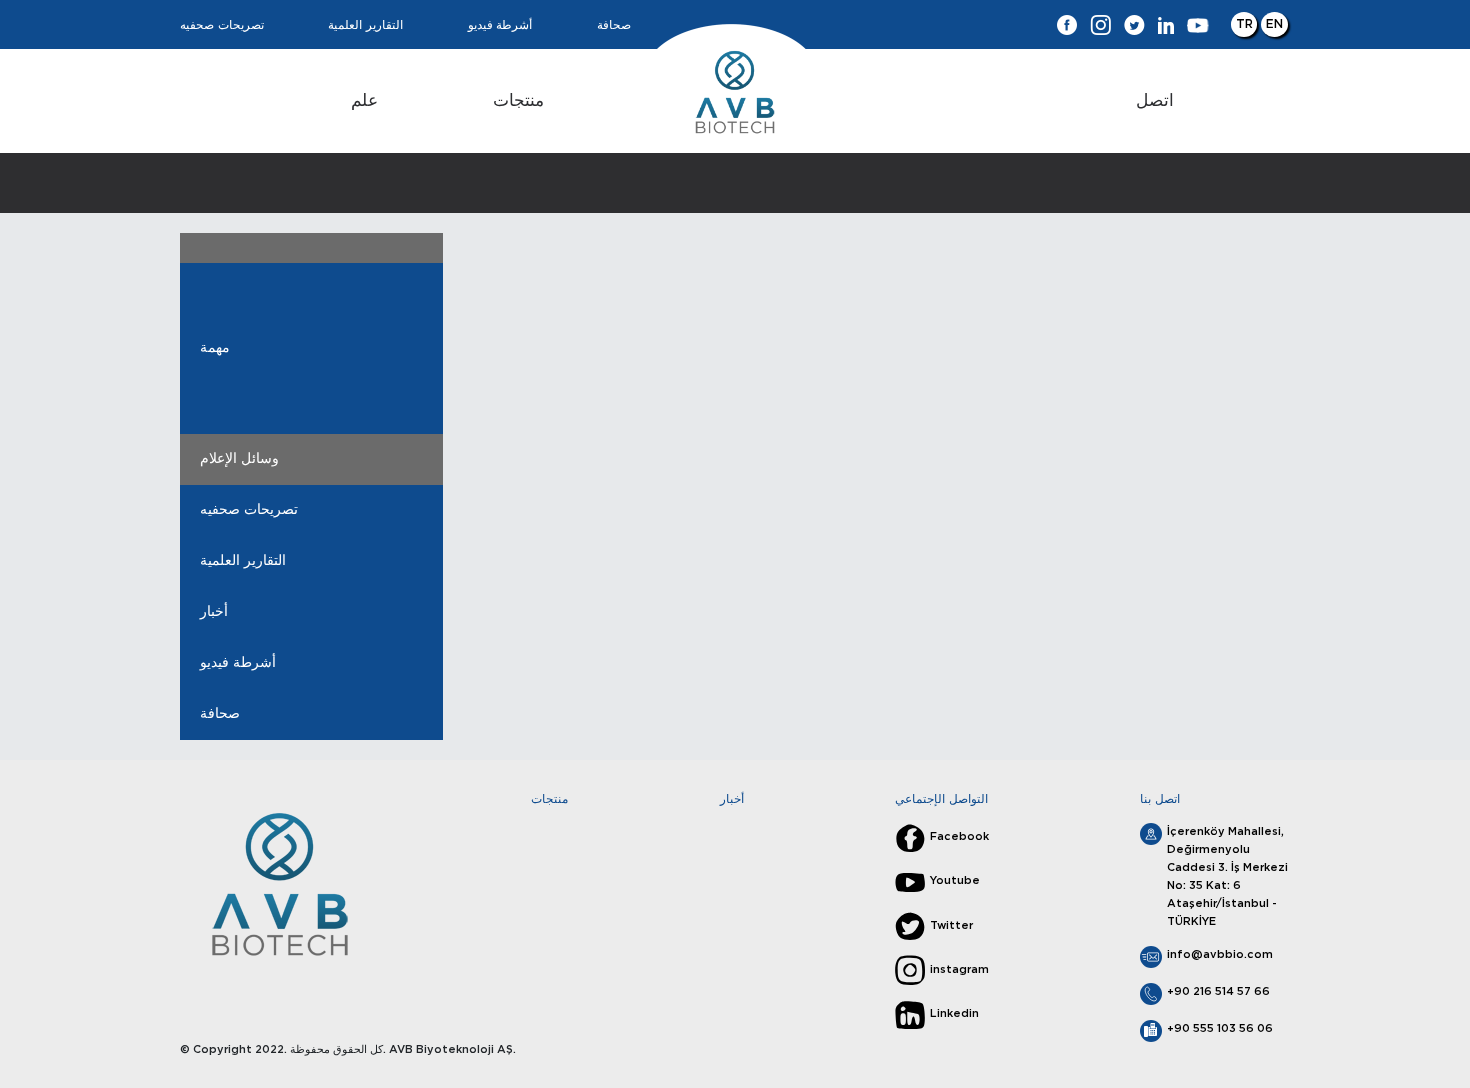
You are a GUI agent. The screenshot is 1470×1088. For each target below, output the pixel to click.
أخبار (214, 612)
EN (1274, 24)
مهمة (215, 348)
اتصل (1155, 100)
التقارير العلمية (365, 25)
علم (364, 100)
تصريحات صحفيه (222, 25)
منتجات (518, 100)
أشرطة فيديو (500, 25)
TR (1244, 24)
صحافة (614, 25)
